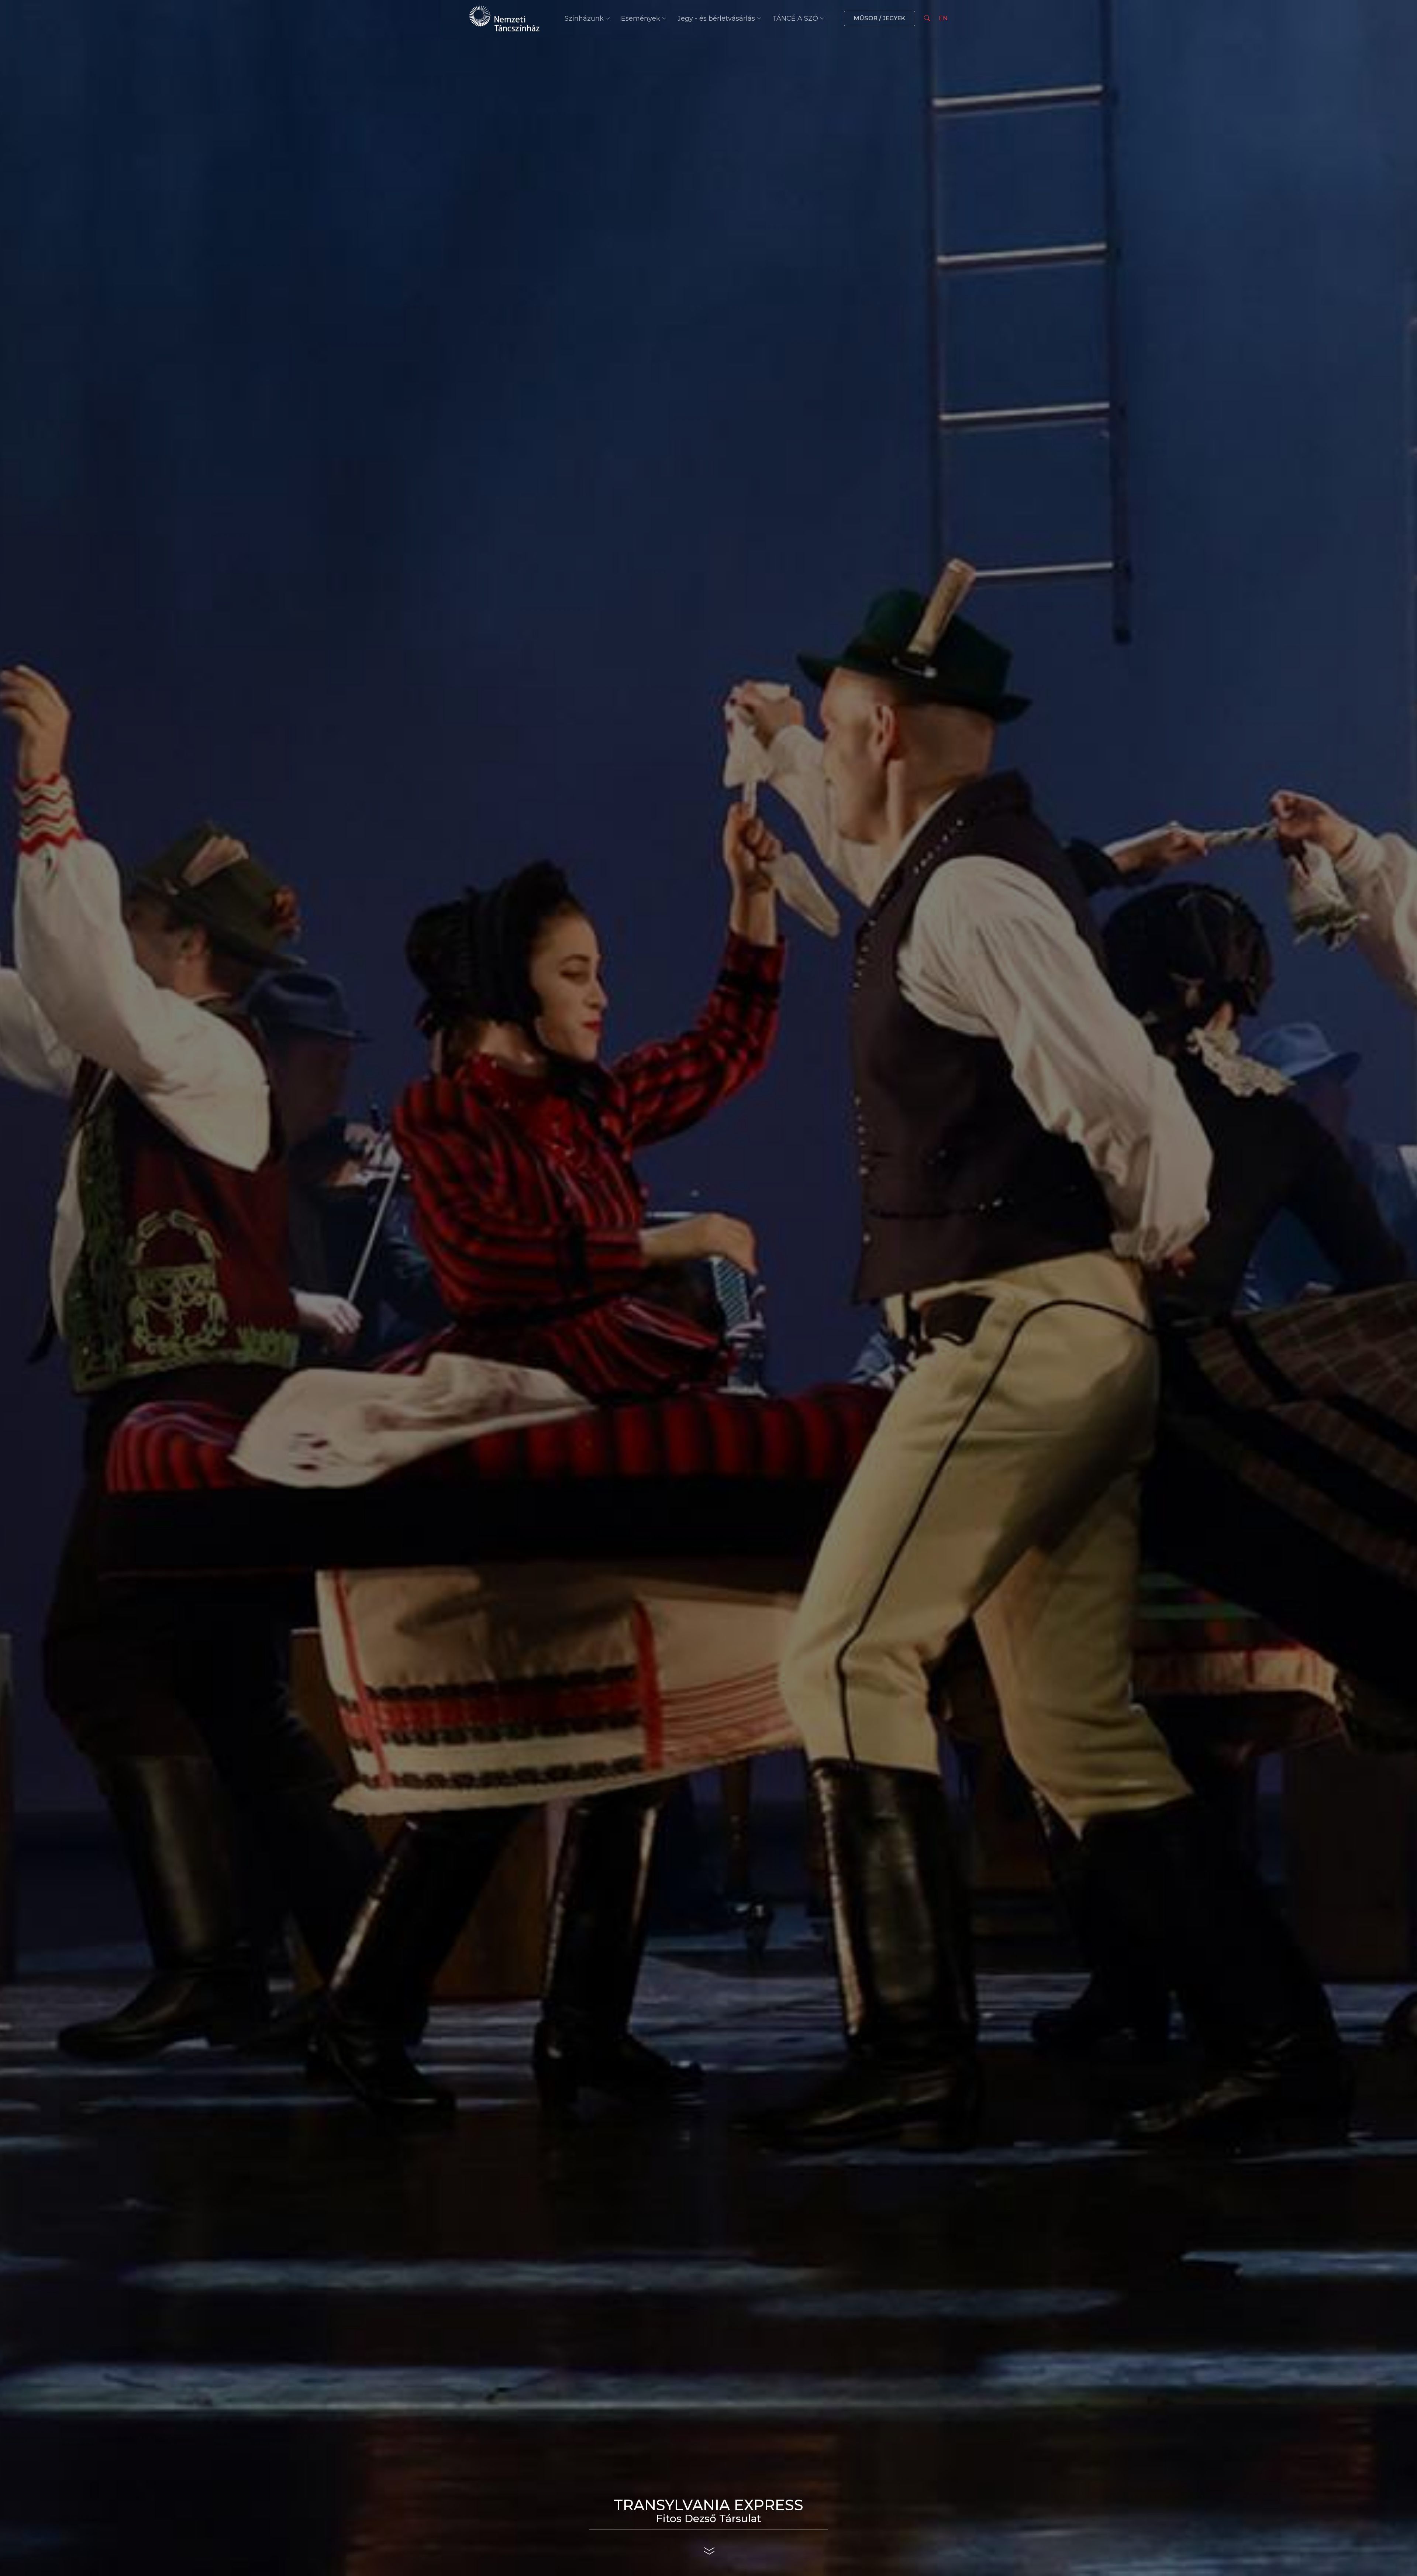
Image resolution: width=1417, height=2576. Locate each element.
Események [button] (641, 18)
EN (943, 18)
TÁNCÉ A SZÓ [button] (795, 18)
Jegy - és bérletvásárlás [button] (716, 18)
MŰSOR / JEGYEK (880, 18)
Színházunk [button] (584, 18)
